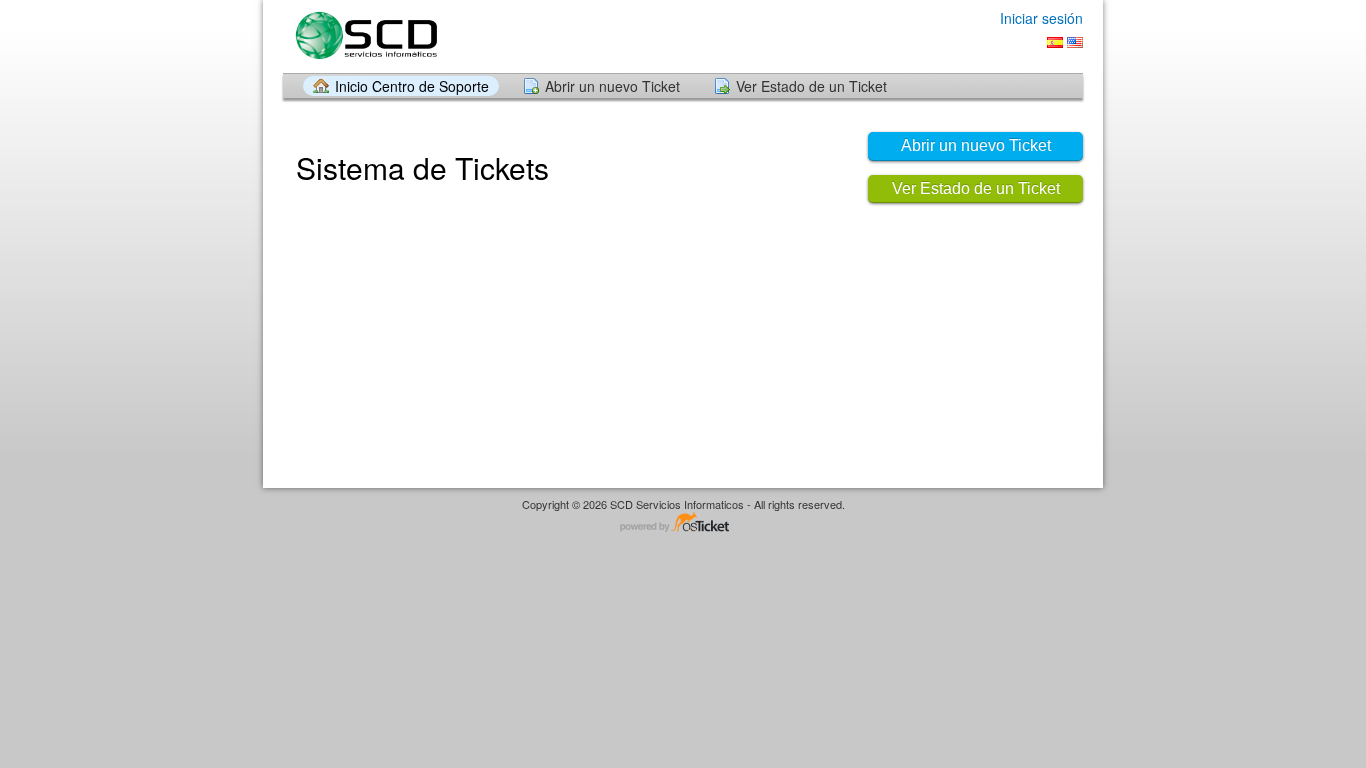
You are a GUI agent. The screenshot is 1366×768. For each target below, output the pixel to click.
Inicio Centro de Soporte (412, 86)
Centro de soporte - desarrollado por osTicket (683, 523)
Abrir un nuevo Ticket (612, 86)
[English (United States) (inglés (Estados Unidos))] (1075, 42)
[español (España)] (1055, 42)
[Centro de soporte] (364, 35)
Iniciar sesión (1041, 18)
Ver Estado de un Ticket (811, 86)
